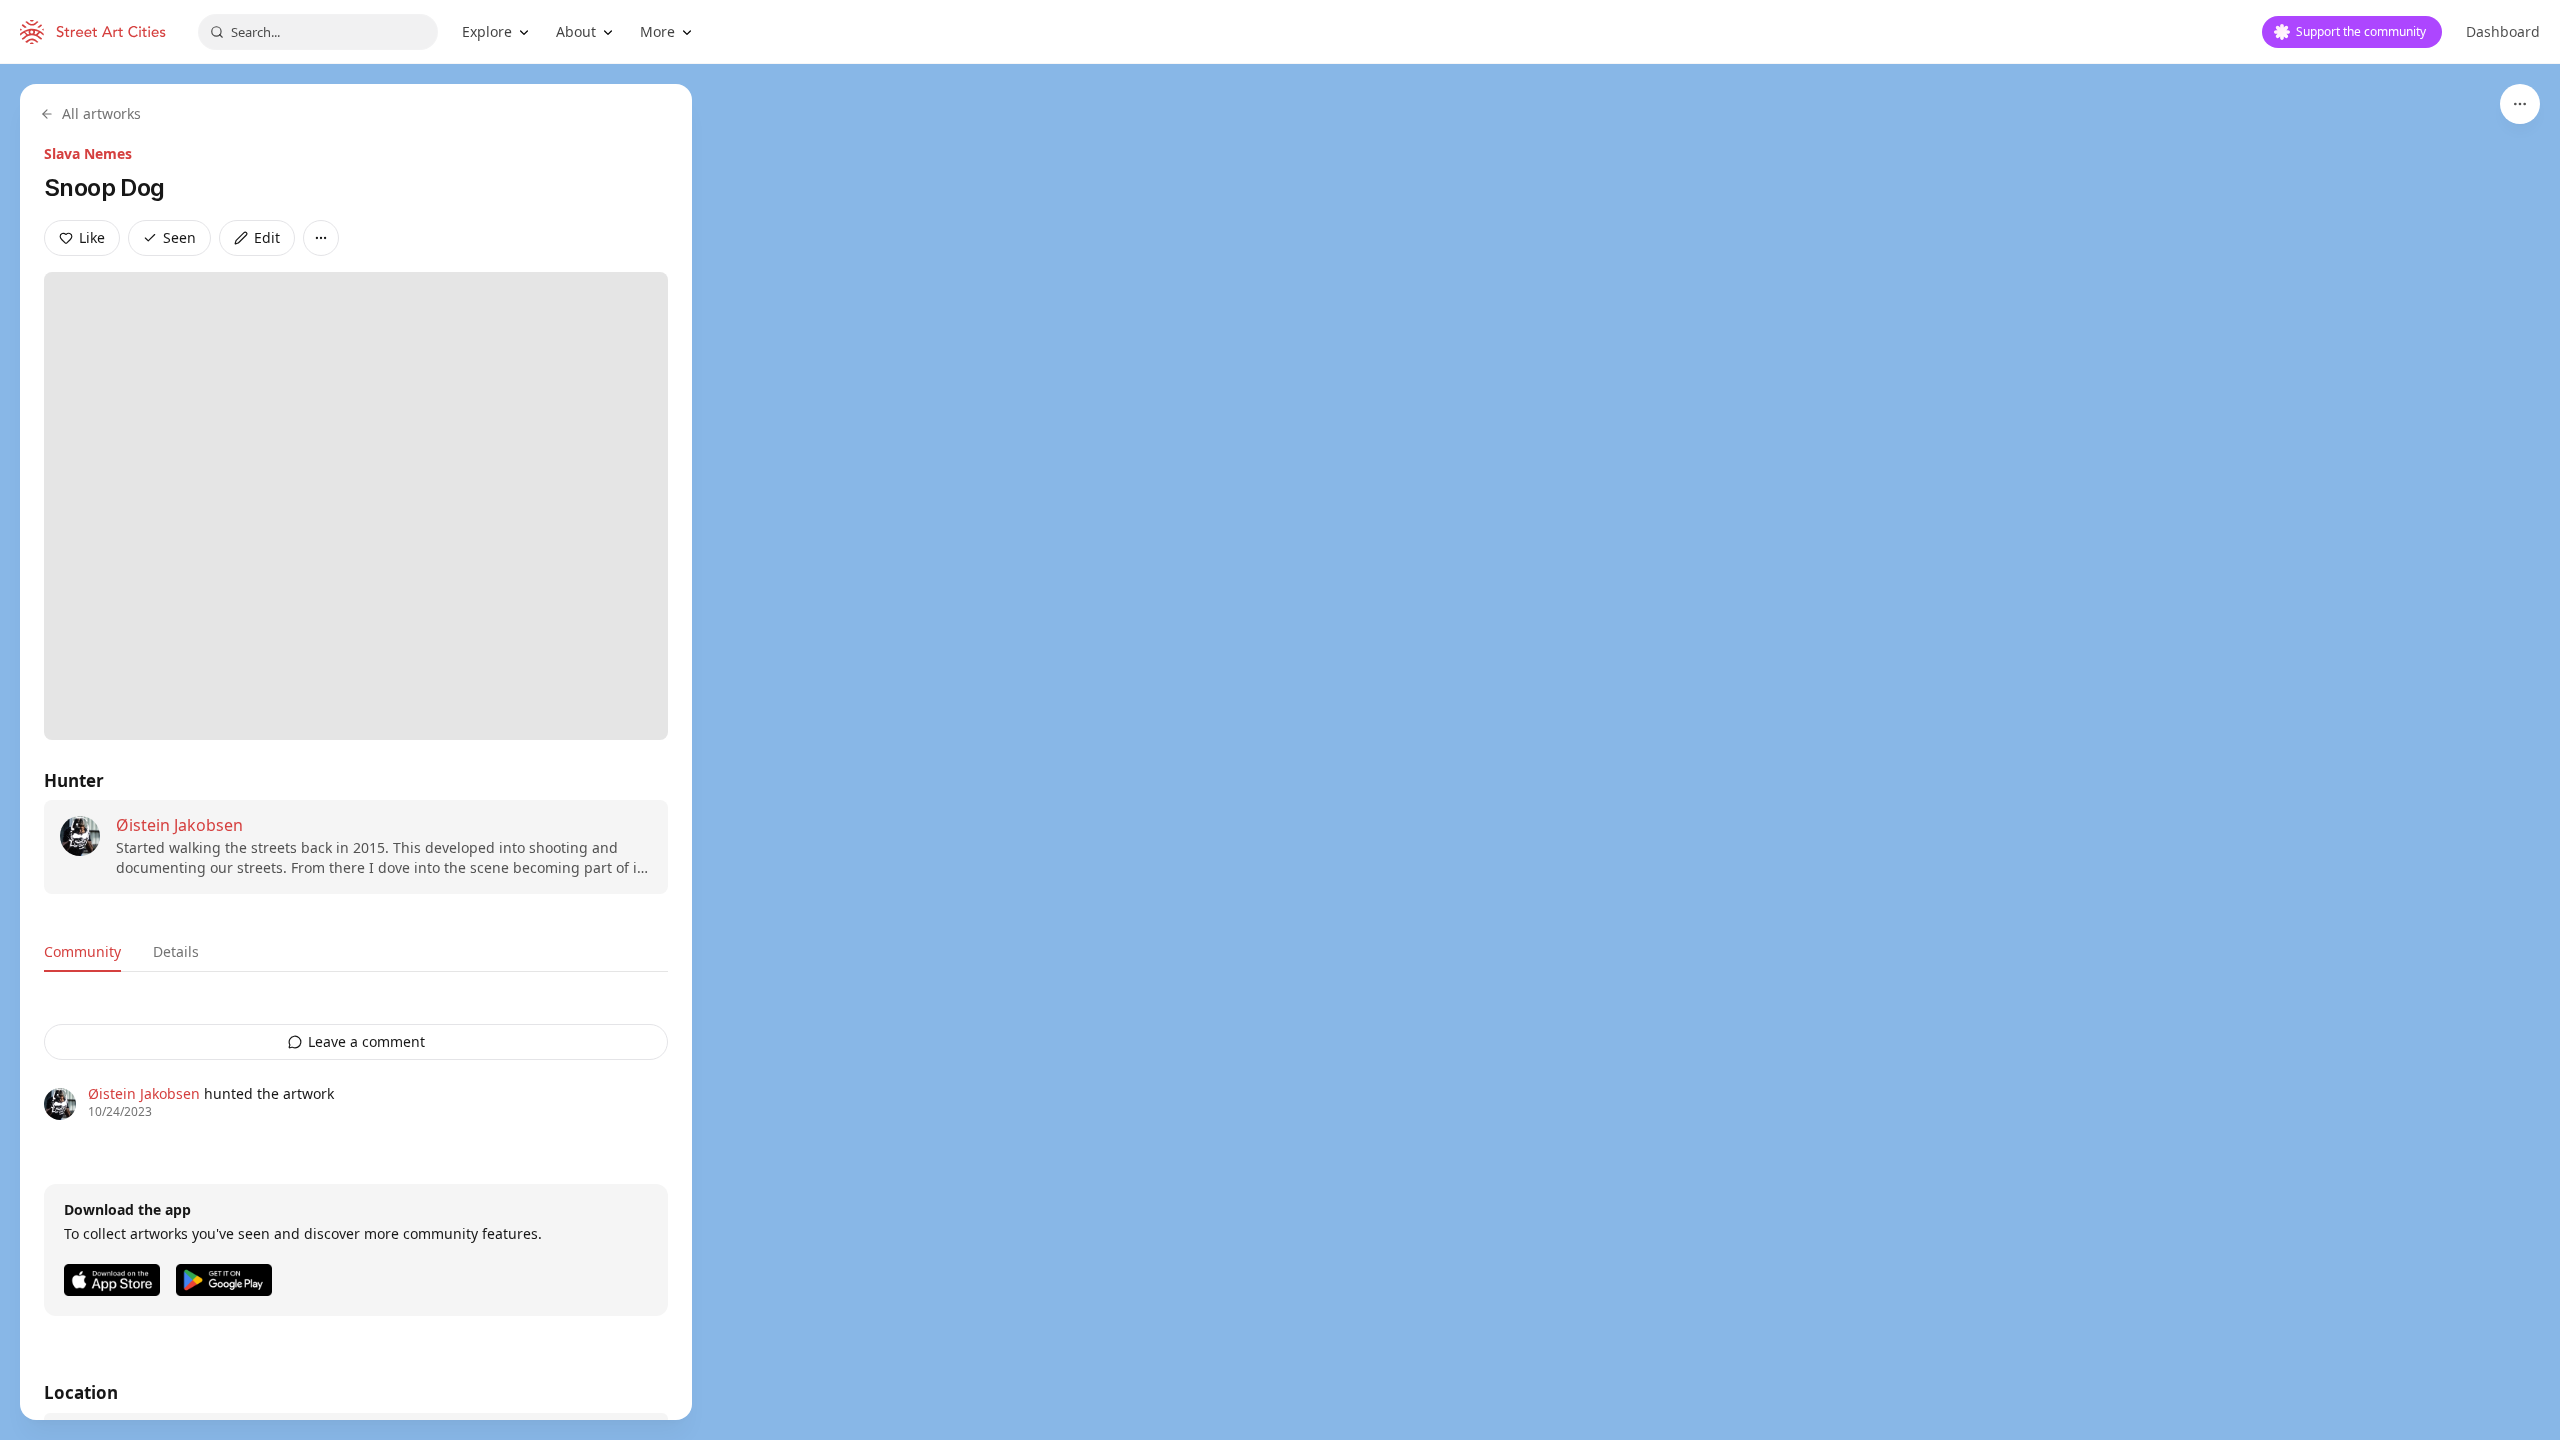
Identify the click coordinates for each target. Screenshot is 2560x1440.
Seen (179, 237)
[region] (1280, 752)
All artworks (101, 113)
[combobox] (318, 32)
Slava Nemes (88, 153)
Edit (267, 237)
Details (176, 951)
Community (82, 951)
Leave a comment (366, 1041)
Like (92, 237)
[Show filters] (2520, 104)
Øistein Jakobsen (179, 825)
